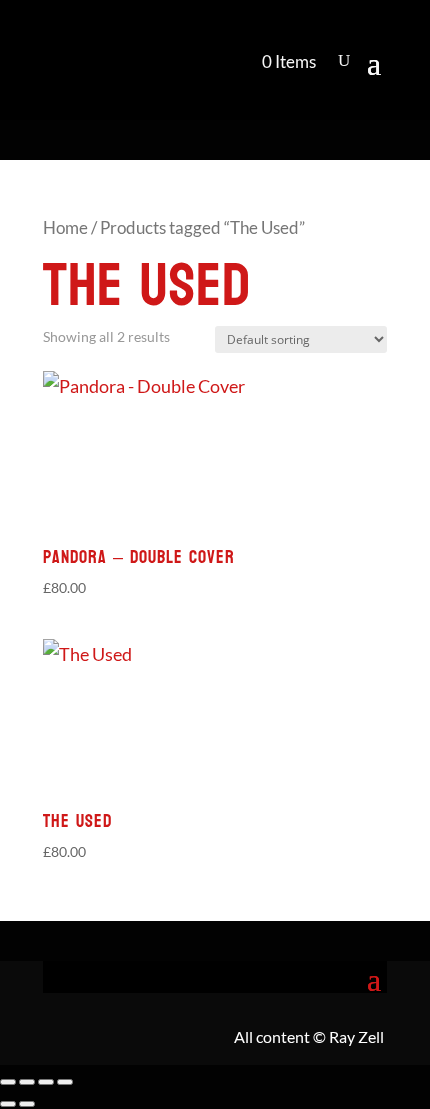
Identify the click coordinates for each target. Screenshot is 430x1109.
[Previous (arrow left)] (8, 1104)
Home (65, 228)
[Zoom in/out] (8, 1082)
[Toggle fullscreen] (27, 1082)
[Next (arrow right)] (27, 1104)
